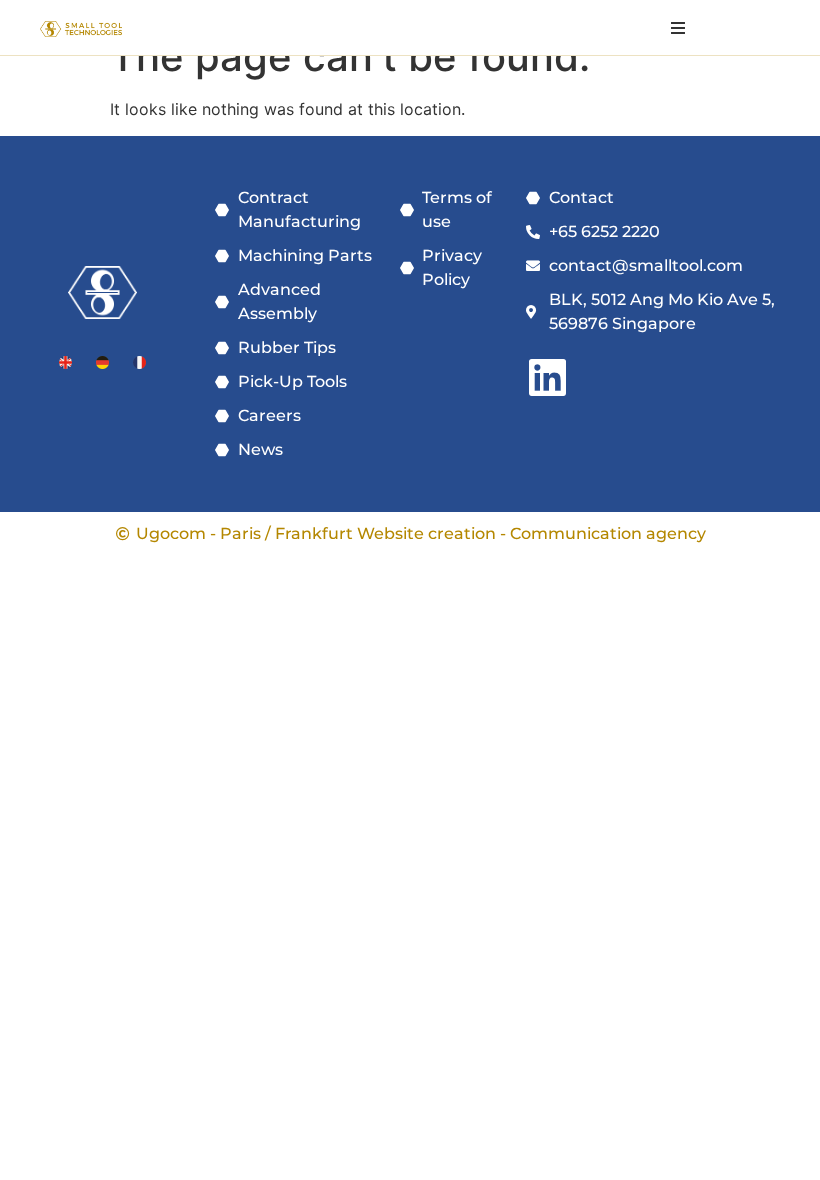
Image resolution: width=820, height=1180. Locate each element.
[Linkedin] (547, 377)
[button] (678, 27)
